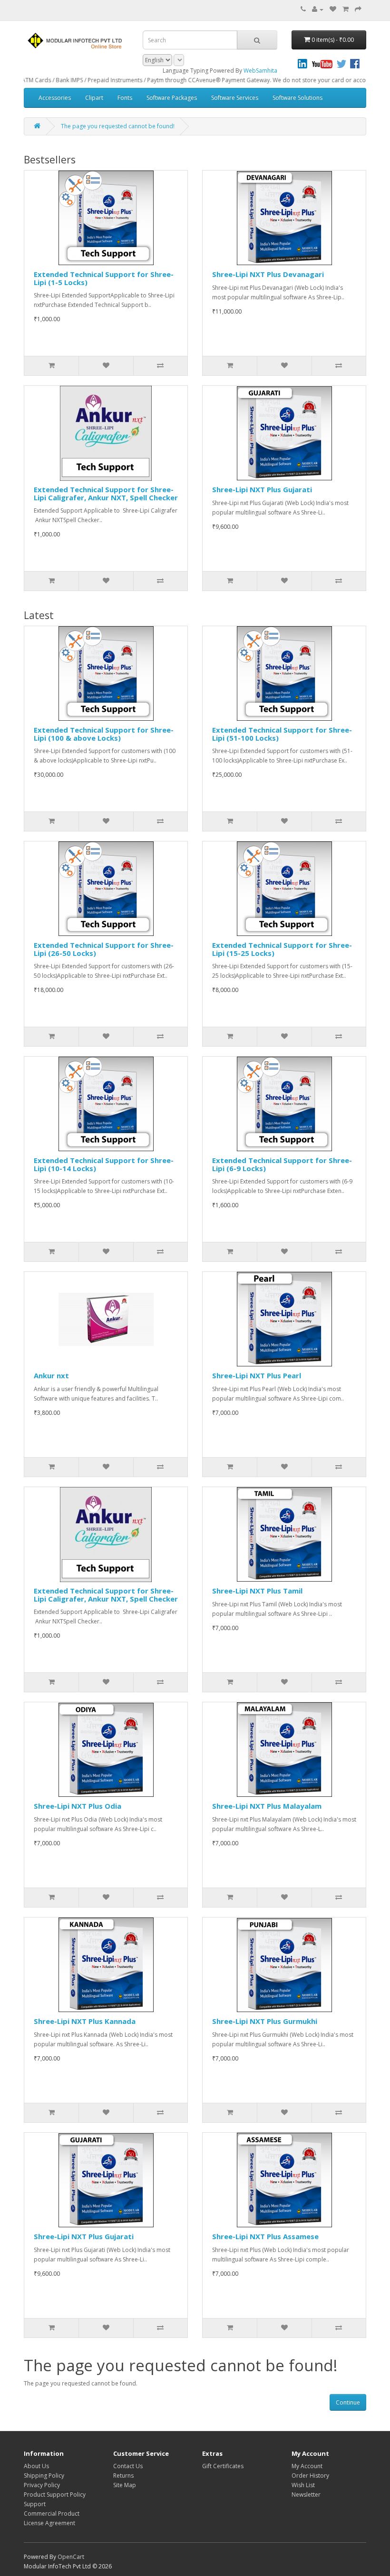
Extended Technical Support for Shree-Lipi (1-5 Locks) (104, 278)
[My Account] (318, 9)
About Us (36, 2466)
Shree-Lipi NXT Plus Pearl (257, 1375)
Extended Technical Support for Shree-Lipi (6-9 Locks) (282, 1164)
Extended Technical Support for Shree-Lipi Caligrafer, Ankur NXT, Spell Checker (106, 493)
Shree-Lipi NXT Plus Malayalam (267, 1806)
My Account (307, 2466)
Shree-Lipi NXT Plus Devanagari (268, 274)
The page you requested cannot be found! (118, 126)
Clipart (94, 98)
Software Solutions (297, 98)
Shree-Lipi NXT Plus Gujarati (262, 489)
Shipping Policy (44, 2476)
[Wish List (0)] (333, 9)
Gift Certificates (223, 2466)
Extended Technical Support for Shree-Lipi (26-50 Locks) (104, 949)
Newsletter (306, 2495)
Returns (123, 2476)
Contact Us (128, 2466)
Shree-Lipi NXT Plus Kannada (85, 2021)
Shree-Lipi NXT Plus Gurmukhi (265, 2021)
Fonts (125, 98)
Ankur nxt (51, 1375)
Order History (310, 2476)
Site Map (125, 2485)
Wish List (303, 2485)
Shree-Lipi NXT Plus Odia (78, 1806)
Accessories (55, 98)
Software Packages (172, 98)
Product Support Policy (55, 2495)
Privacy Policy (42, 2485)
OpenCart (71, 2557)
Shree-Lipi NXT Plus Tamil (257, 1591)
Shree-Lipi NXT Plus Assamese (265, 2236)
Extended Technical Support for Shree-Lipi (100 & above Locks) (104, 734)
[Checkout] (358, 9)
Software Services (235, 98)
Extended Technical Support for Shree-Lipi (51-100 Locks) (282, 734)
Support (35, 2504)
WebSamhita (260, 71)
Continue (348, 2402)
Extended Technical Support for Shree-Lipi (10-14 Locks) (104, 1164)
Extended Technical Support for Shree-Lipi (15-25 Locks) (282, 949)
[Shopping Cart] (346, 9)
